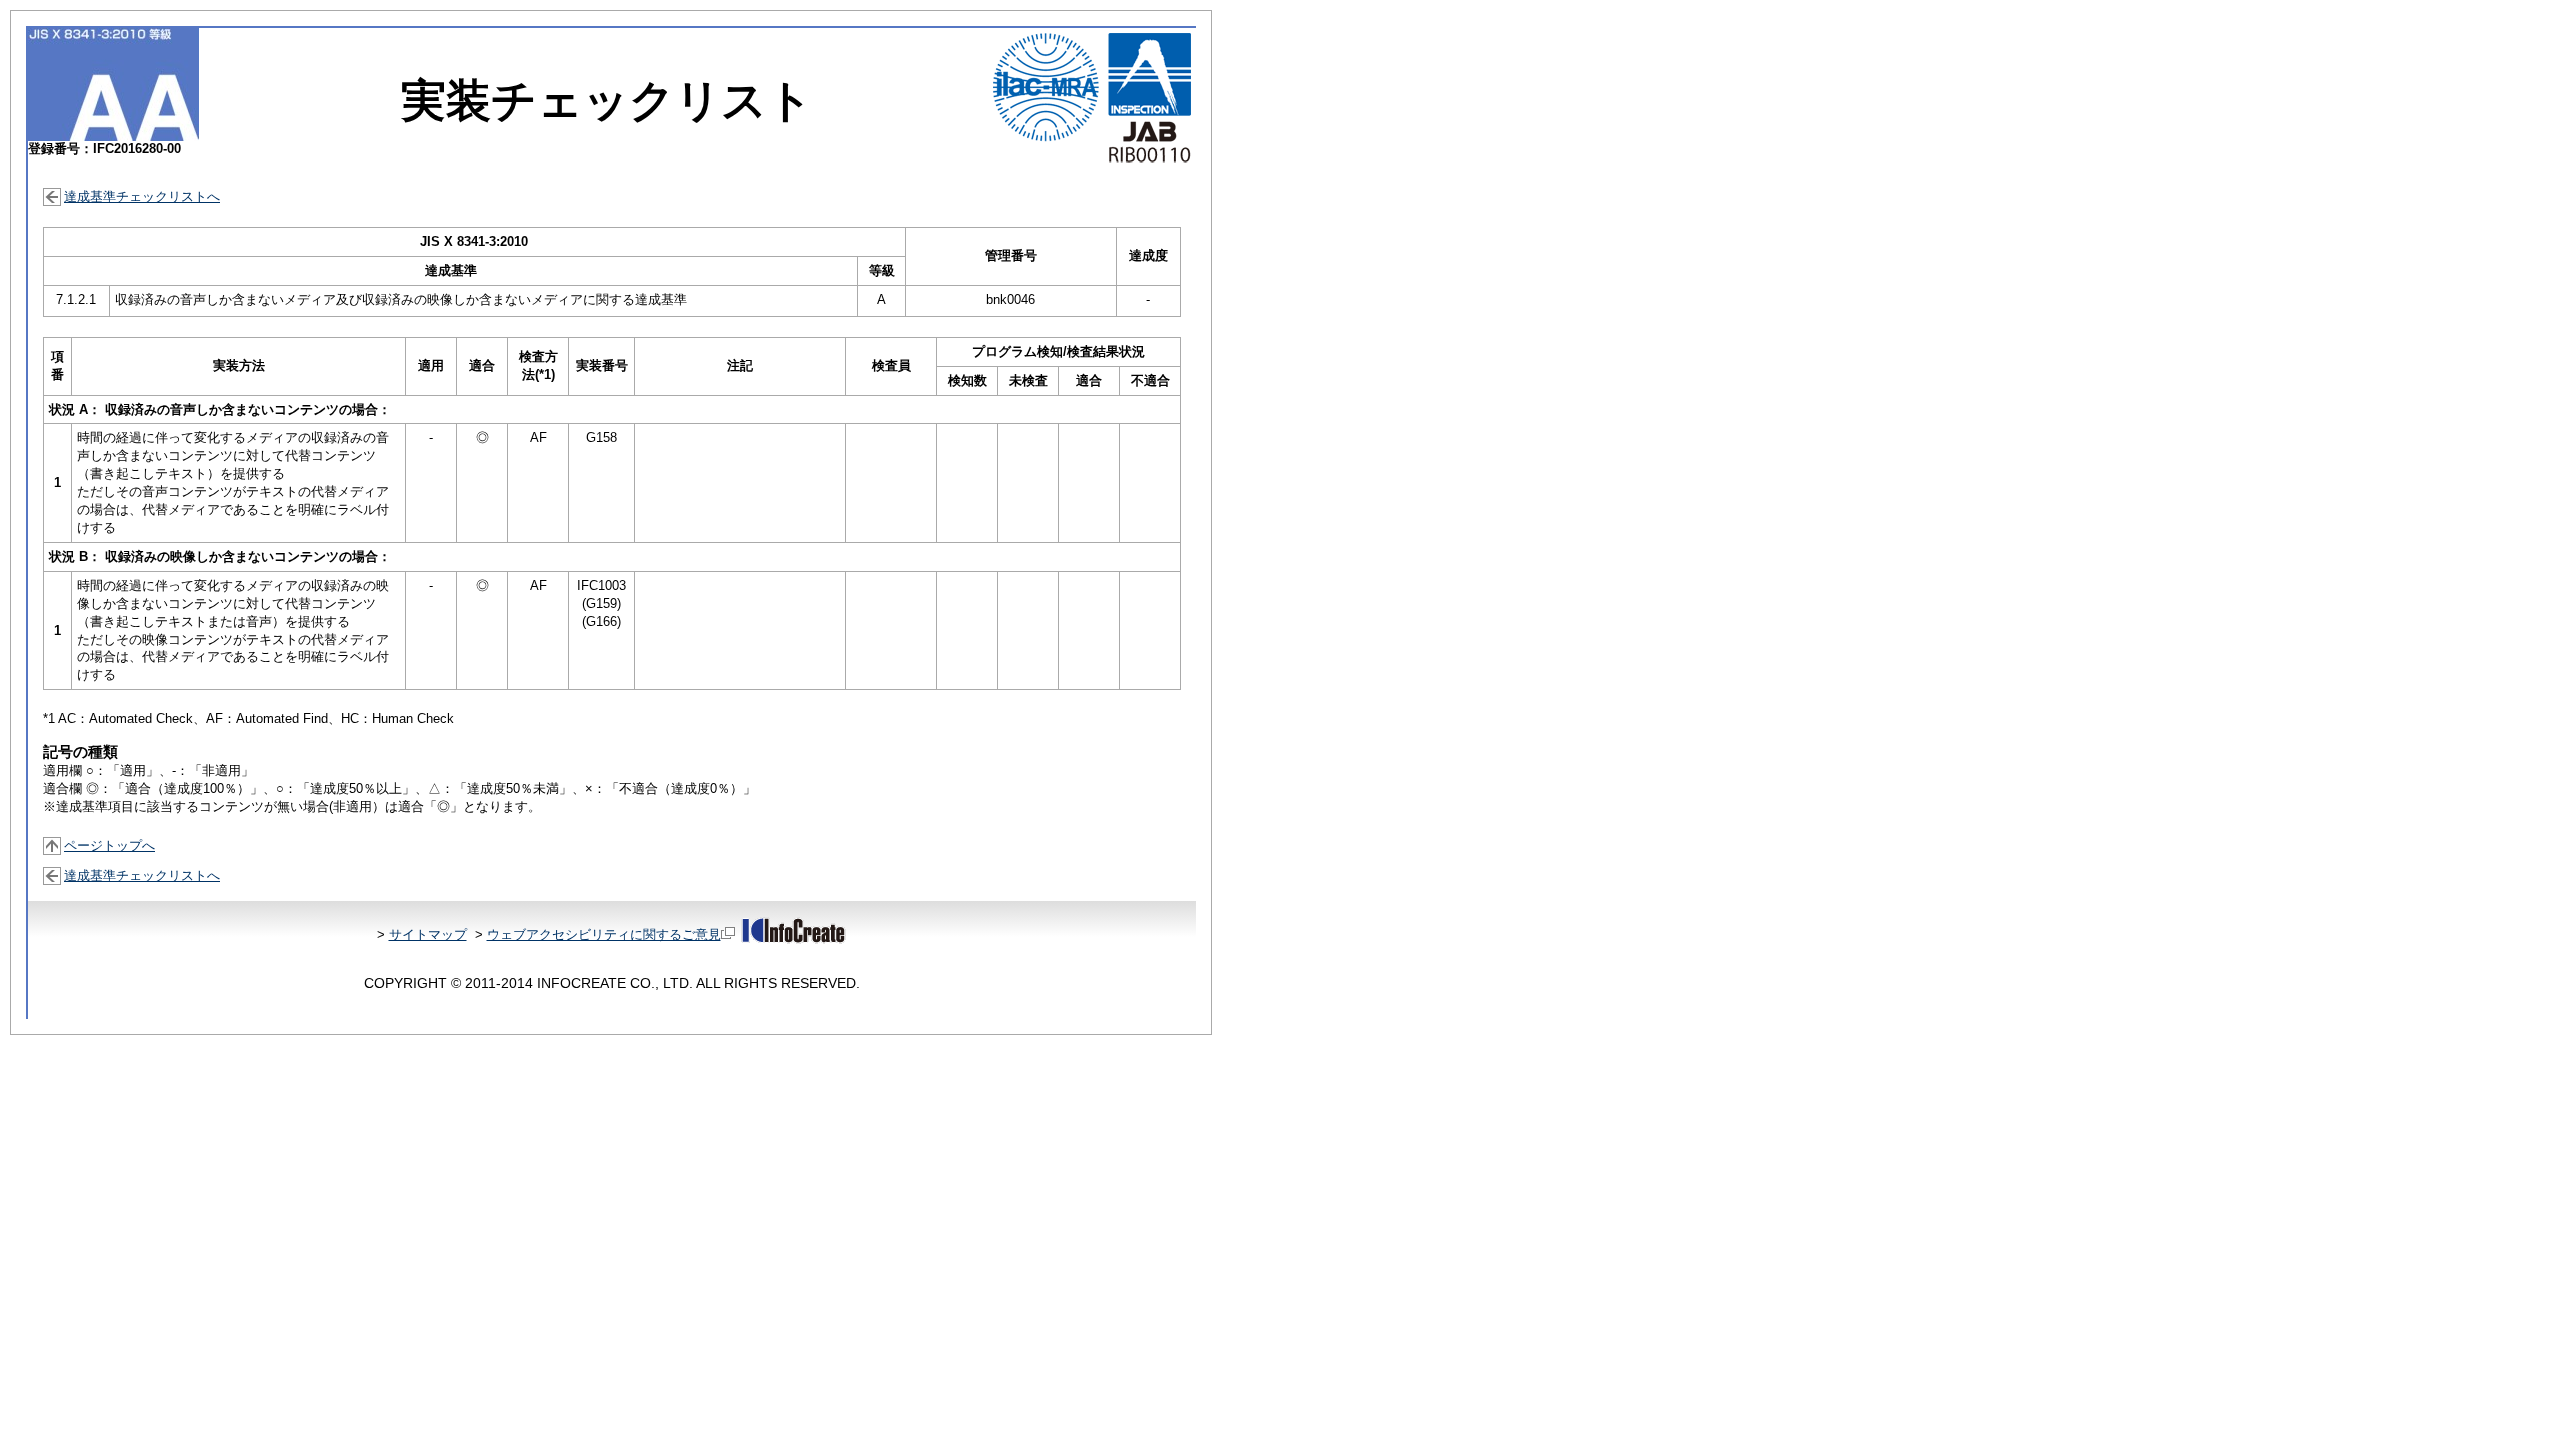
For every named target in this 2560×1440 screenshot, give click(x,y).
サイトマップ (428, 934)
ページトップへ (109, 845)
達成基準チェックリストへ (142, 196)
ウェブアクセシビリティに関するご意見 (604, 934)
